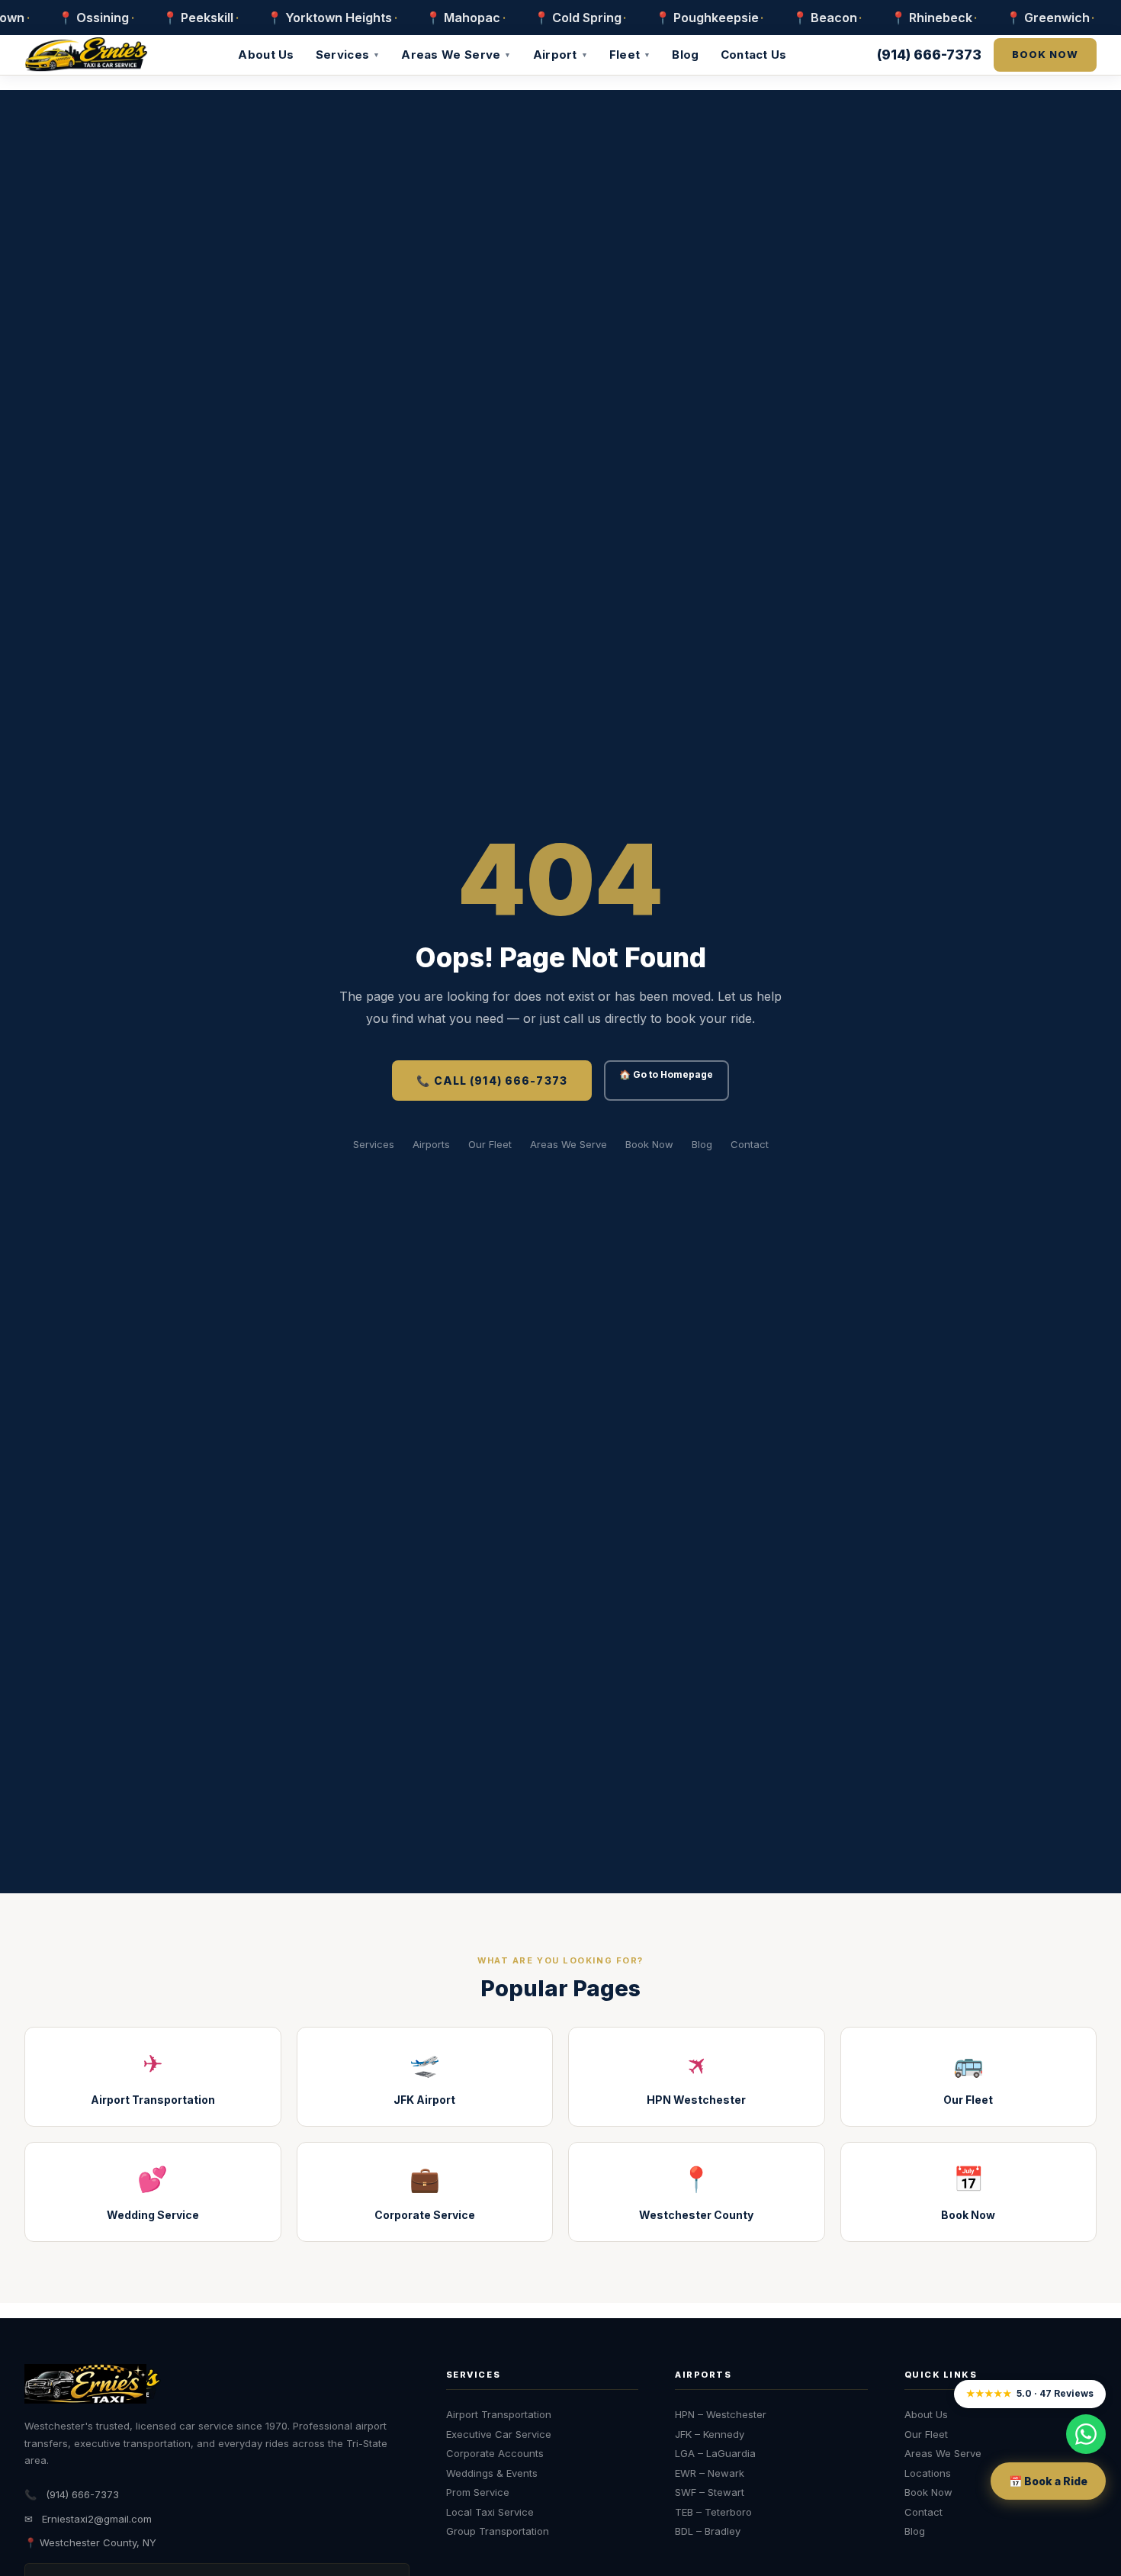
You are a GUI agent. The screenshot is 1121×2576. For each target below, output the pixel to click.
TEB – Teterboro (713, 2512)
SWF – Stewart (710, 2492)
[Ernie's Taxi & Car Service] (93, 2384)
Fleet (630, 55)
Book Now (649, 1144)
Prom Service (478, 2492)
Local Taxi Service (490, 2512)
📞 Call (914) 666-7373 (492, 1081)
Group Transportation (498, 2531)
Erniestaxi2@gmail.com (97, 2519)
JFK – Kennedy (710, 2434)
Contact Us (754, 55)
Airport (560, 55)
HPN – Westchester (721, 2414)
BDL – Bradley (708, 2531)
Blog (685, 55)
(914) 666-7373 (929, 55)
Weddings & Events (492, 2473)
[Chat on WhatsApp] (1086, 2434)
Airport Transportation (499, 2414)
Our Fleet (490, 1144)
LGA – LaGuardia (715, 2453)
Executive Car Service (499, 2434)
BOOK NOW (1045, 54)
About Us (266, 55)
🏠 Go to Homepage (666, 1074)
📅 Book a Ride (1048, 2481)
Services (348, 55)
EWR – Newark (710, 2473)
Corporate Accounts (495, 2453)
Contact (750, 1144)
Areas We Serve (456, 55)
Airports (431, 1144)
